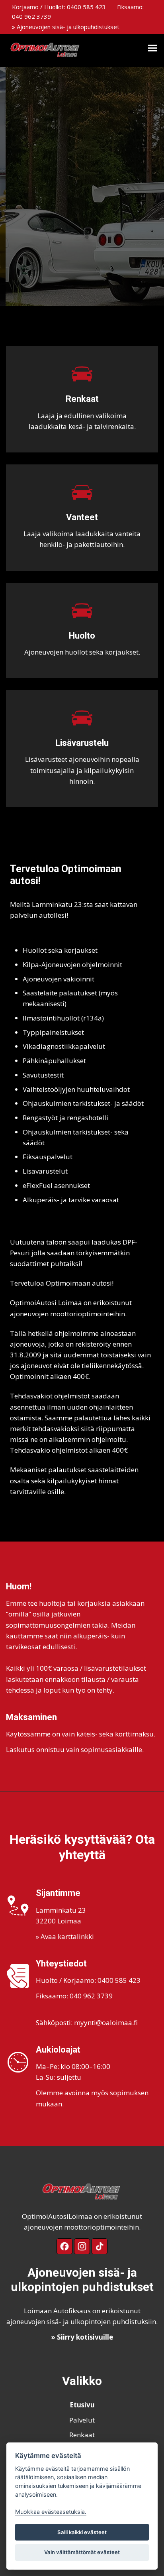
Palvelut (82, 2420)
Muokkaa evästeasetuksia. (51, 2512)
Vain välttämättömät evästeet (82, 2552)
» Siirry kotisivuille (82, 2337)
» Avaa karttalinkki (65, 1936)
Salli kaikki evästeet (82, 2532)
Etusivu (82, 2405)
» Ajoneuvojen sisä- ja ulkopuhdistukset (66, 27)
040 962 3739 (31, 16)
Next (151, 187)
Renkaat (82, 2435)
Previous (13, 187)
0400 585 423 (86, 7)
